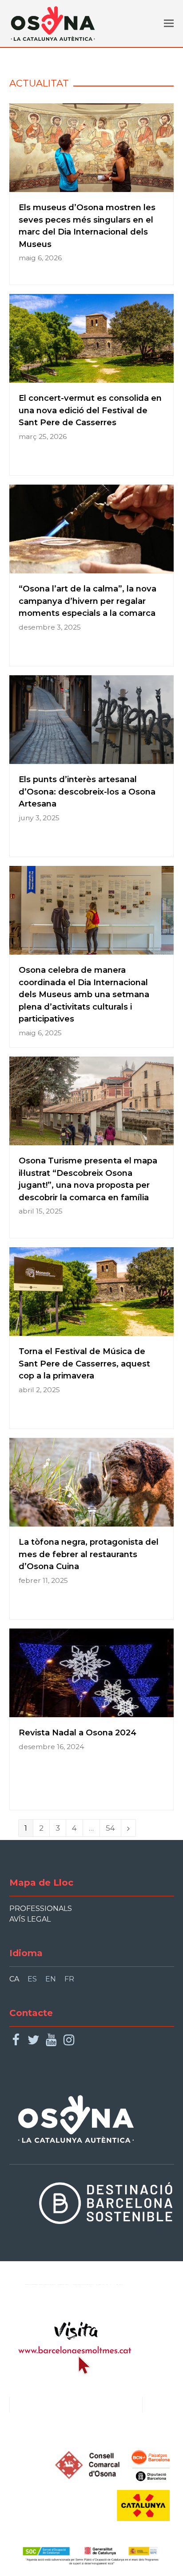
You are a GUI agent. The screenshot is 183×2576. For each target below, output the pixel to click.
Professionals (41, 1909)
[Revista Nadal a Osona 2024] (92, 1711)
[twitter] (34, 2040)
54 (113, 1828)
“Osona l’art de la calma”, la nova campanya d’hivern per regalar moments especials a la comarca (88, 601)
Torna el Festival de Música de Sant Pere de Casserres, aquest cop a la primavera (84, 1363)
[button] (169, 23)
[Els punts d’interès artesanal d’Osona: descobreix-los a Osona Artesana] (92, 758)
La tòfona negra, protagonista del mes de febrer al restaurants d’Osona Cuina (89, 1554)
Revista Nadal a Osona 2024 (78, 1732)
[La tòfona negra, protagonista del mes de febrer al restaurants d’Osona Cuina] (92, 1521)
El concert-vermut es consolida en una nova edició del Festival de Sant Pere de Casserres (90, 410)
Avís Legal (30, 1919)
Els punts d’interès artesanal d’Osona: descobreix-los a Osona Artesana (87, 791)
